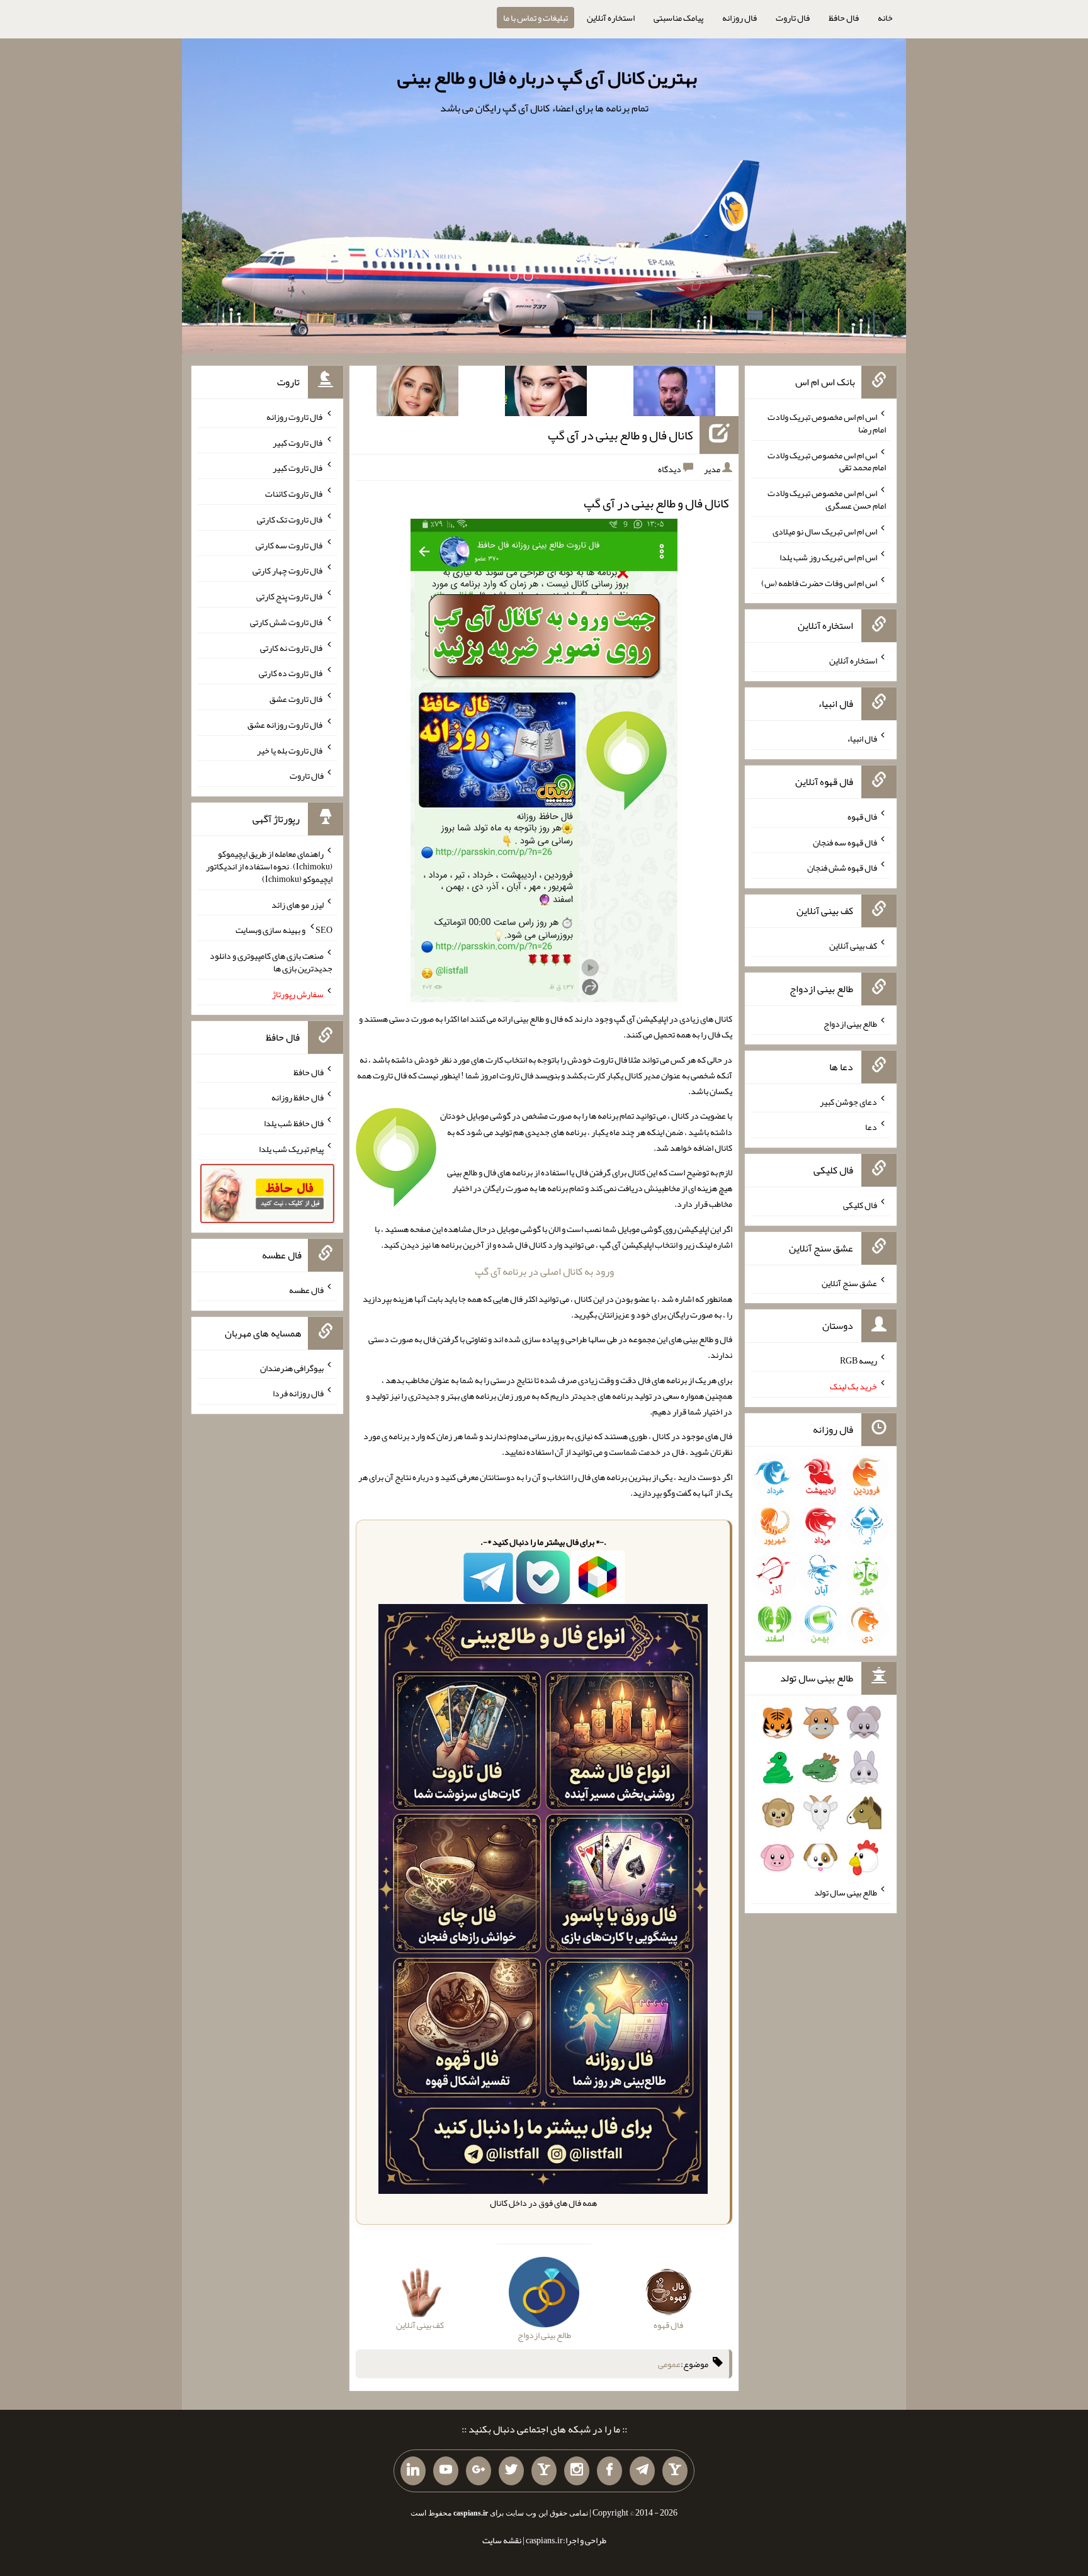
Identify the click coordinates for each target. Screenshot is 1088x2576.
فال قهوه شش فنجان (842, 867)
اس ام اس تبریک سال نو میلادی (825, 531)
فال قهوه (862, 816)
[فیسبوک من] (609, 2471)
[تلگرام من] (642, 2471)
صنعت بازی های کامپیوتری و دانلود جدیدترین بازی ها (271, 962)
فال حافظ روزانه (297, 1097)
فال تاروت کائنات (294, 494)
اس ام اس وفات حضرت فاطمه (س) (819, 582)
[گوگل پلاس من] (479, 2471)
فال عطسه (306, 1290)
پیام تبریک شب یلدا (291, 1149)
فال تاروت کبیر (298, 442)
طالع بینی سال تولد (846, 1892)
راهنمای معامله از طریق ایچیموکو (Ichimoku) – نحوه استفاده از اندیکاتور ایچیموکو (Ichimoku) (269, 866)
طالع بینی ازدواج (850, 1024)
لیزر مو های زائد (297, 904)
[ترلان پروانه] (546, 393)
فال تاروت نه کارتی (292, 647)
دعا (871, 1127)
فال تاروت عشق (297, 699)
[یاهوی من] (675, 2471)
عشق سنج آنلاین (849, 1282)
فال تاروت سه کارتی (290, 545)
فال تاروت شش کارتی (287, 622)
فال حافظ (844, 18)
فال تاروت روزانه (295, 417)
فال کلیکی (860, 1205)
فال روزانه (739, 18)
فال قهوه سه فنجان (845, 842)
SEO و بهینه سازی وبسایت (284, 930)
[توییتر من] (511, 2471)
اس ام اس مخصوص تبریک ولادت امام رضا (827, 423)
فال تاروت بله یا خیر (290, 750)
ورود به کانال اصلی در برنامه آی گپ (544, 1271)
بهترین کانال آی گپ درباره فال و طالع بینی (547, 77)
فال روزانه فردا (298, 1393)
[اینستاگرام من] (577, 2471)
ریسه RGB (858, 1360)
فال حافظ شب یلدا (294, 1123)
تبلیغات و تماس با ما (535, 18)
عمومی (669, 2364)
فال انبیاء (862, 738)
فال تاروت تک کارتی (290, 519)
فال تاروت (793, 18)
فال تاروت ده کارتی (291, 673)
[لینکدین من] (413, 2471)
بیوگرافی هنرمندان (292, 1367)
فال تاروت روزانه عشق (286, 725)
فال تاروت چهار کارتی (288, 570)
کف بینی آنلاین (853, 946)
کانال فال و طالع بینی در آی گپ (620, 435)
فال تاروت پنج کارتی (290, 596)
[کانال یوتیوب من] (446, 2471)
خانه (885, 18)
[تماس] (544, 2471)
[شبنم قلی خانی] (417, 393)
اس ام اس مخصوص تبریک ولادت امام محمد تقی (827, 461)
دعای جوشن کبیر (848, 1101)
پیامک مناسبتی (678, 18)
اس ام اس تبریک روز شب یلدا (828, 557)
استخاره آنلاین (611, 18)
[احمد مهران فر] (674, 393)
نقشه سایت (502, 2540)
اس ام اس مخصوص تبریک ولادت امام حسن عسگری (827, 499)
